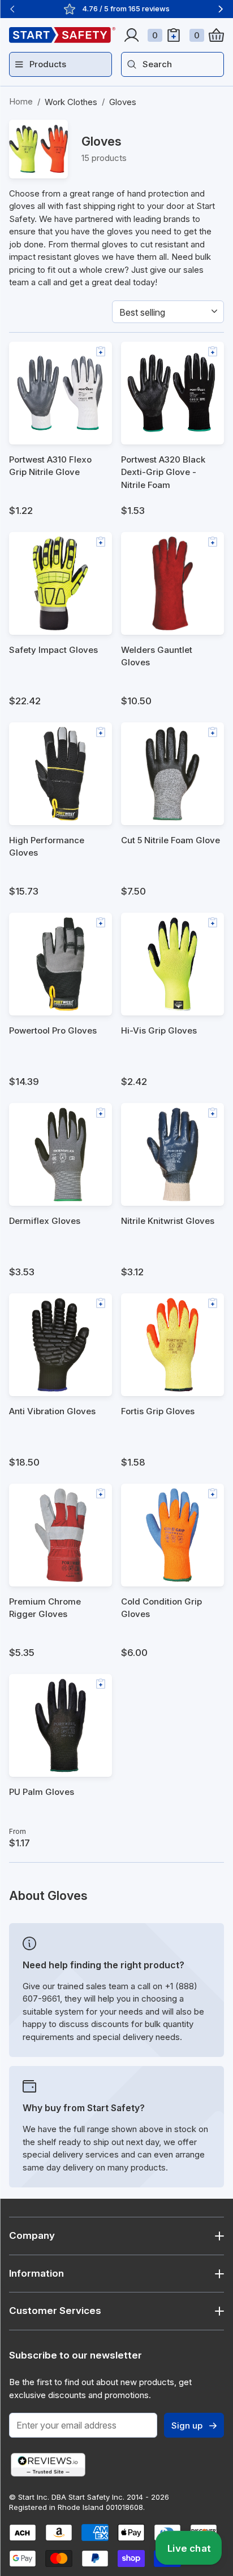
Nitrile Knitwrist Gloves (168, 1221)
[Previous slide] (12, 9)
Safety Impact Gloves (53, 650)
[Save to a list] (101, 351)
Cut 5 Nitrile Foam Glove (171, 840)
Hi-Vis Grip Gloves (159, 1030)
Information (36, 2273)
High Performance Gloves (47, 847)
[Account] (131, 35)
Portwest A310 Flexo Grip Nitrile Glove (50, 466)
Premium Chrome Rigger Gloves (45, 1608)
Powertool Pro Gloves (53, 1030)
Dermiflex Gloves (45, 1221)
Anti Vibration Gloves (52, 1411)
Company (32, 2235)
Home (21, 101)
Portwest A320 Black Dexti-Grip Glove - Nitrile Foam (163, 472)
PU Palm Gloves (42, 1792)
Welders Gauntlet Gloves (157, 656)
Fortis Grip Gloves (158, 1411)
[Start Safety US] (62, 35)
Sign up (187, 2425)
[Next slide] (221, 9)
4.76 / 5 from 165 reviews (126, 8)
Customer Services (55, 2311)
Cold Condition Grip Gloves (161, 1608)
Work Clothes (71, 102)
